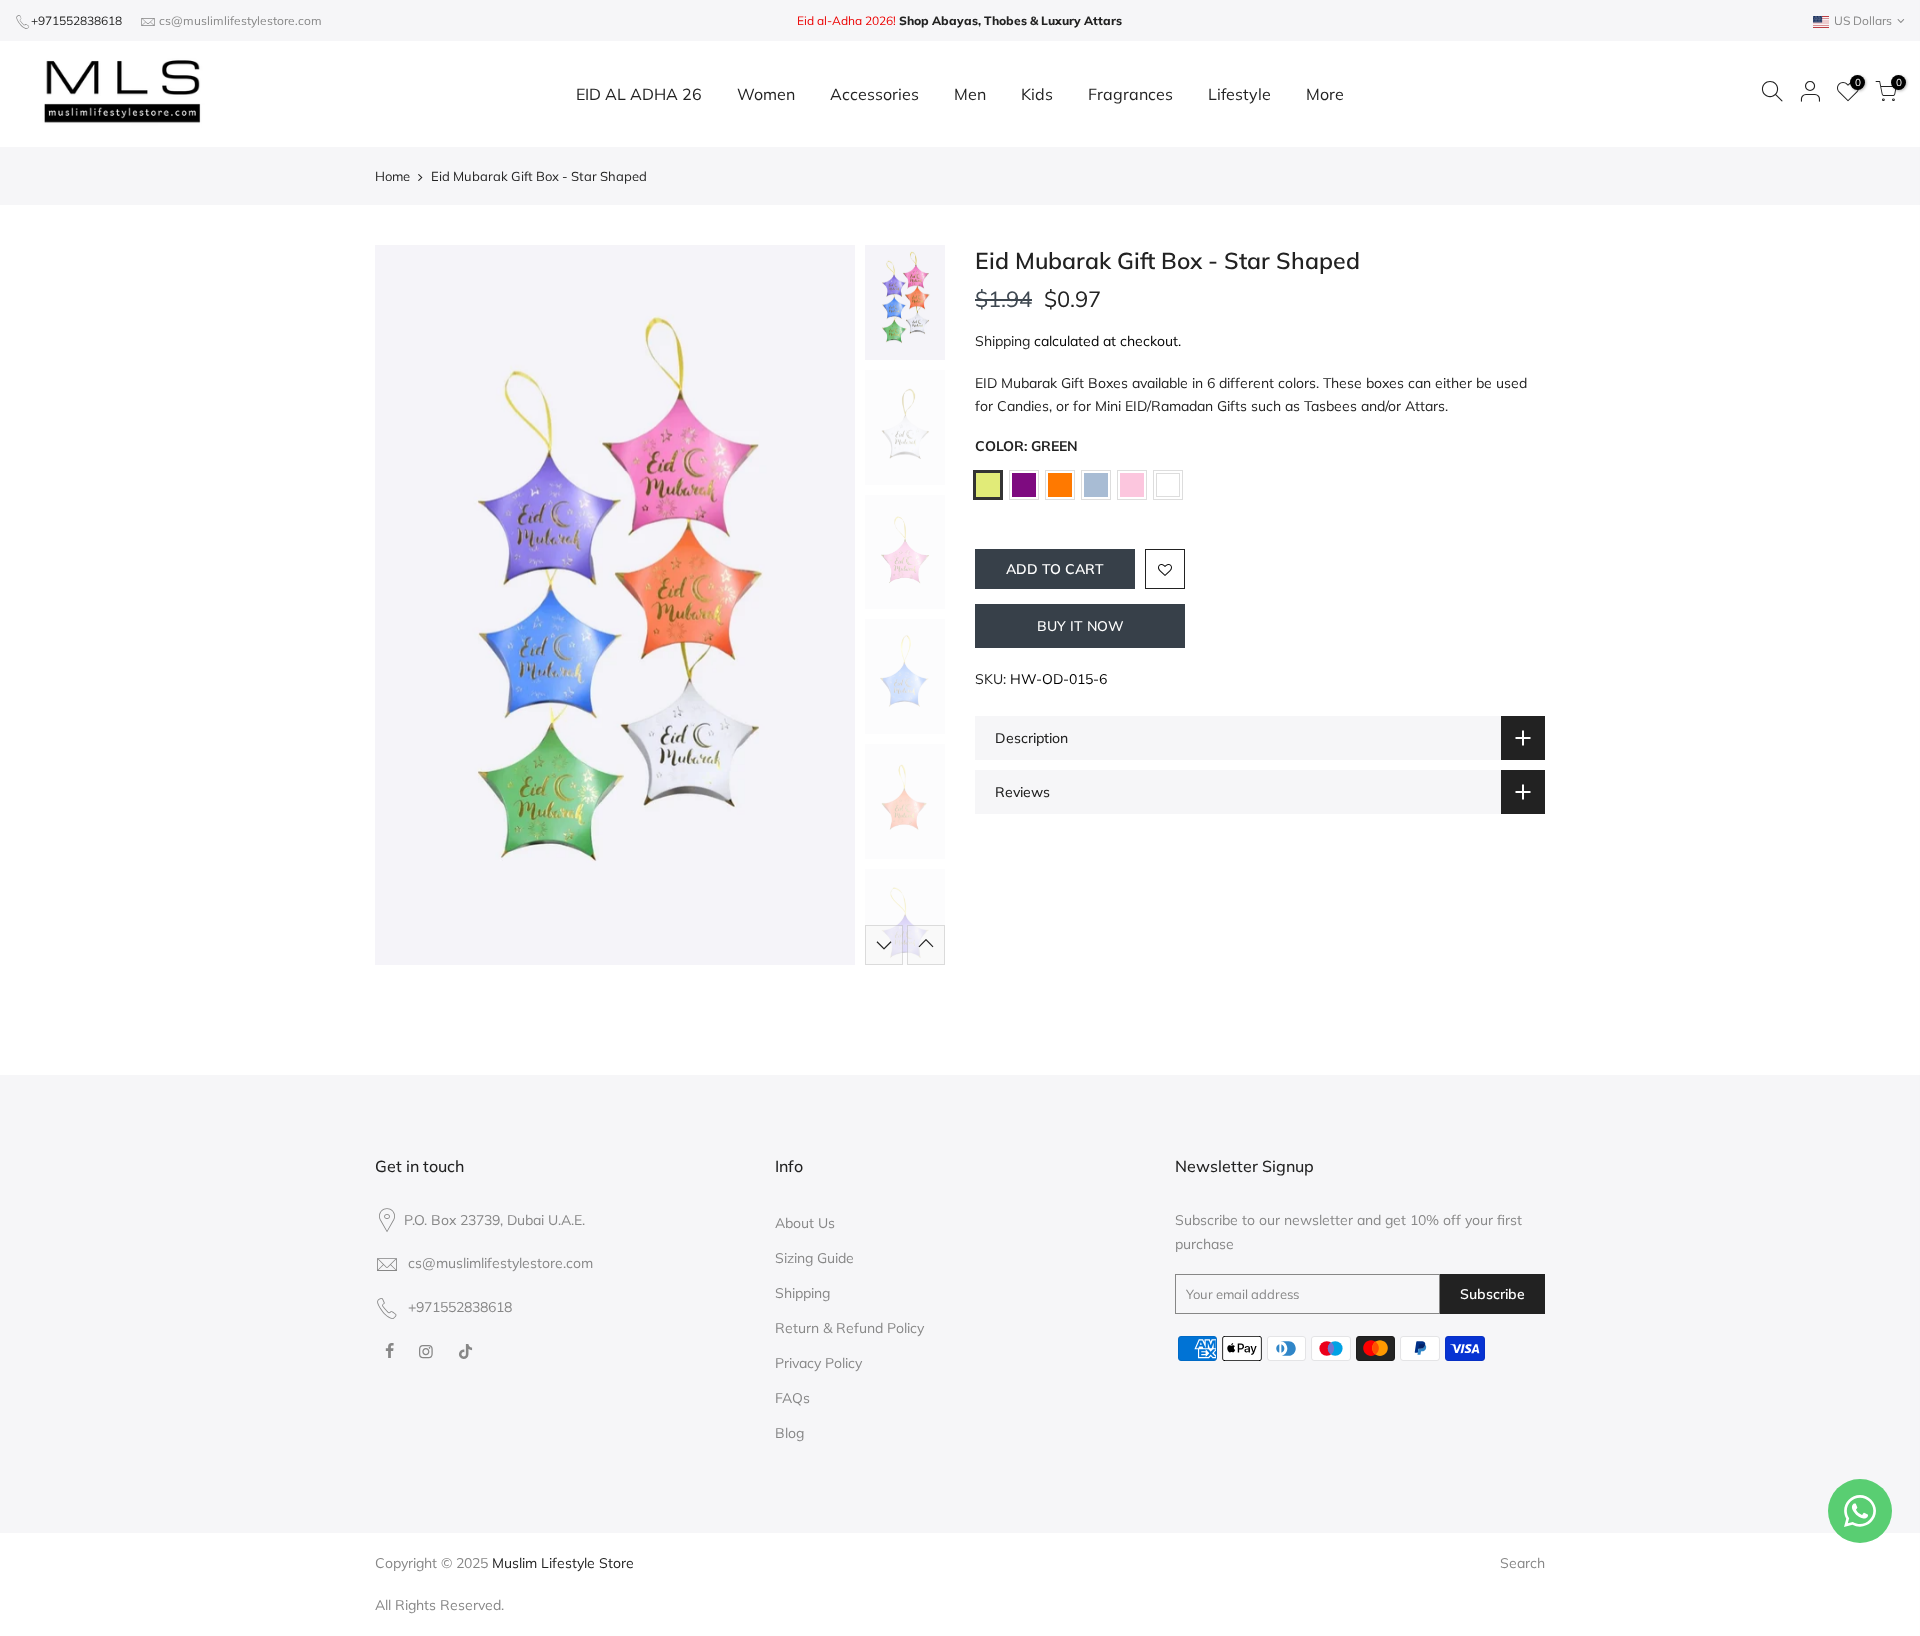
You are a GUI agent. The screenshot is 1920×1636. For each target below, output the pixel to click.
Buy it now (1080, 626)
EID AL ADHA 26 (639, 94)
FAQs (792, 1398)
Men (970, 94)
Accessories (874, 94)
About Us (805, 1223)
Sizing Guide (814, 1258)
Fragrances (1130, 94)
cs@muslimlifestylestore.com (240, 20)
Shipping (1002, 341)
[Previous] (410, 605)
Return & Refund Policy (849, 1328)
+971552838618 (76, 20)
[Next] (820, 605)
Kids (1037, 94)
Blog (789, 1433)
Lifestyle (1239, 94)
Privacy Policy (818, 1363)
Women (766, 94)
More (1325, 94)
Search (1522, 1563)
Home (392, 176)
